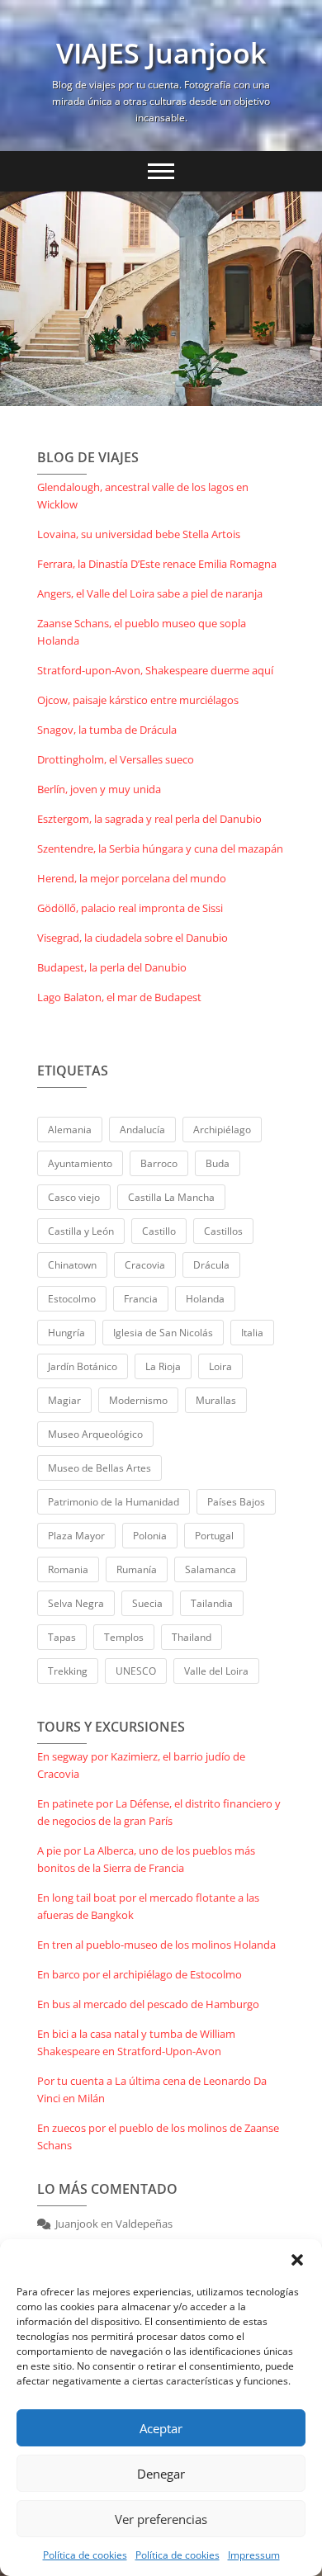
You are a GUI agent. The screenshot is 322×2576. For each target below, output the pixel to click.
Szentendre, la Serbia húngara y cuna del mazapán (160, 848)
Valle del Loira (216, 1671)
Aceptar (161, 2428)
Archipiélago (222, 1130)
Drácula (211, 1265)
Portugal (214, 1536)
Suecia (147, 1603)
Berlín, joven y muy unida (99, 789)
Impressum (254, 2555)
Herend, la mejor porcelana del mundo (132, 878)
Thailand (192, 1637)
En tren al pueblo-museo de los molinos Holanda (156, 1945)
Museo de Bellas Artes (99, 1468)
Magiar (64, 1400)
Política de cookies (85, 2555)
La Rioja (163, 1366)
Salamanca (211, 1569)
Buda (218, 1163)
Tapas (62, 1637)
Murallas (216, 1400)
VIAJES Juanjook (161, 53)
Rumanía (137, 1569)
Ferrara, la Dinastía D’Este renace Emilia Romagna (157, 564)
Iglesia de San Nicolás (163, 1333)
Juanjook (77, 2224)
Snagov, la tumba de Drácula (107, 730)
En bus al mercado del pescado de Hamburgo (148, 2004)
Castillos (223, 1231)
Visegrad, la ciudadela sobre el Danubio (133, 938)
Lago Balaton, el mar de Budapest (119, 997)
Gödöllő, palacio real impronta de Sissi (130, 908)
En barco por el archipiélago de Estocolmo (140, 1974)
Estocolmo (72, 1299)
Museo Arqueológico (95, 1434)
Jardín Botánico (83, 1366)
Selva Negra (76, 1603)
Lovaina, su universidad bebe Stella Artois (139, 534)
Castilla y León (81, 1231)
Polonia (150, 1536)
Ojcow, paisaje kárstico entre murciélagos (138, 700)
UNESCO (136, 1671)
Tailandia (212, 1603)
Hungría (66, 1333)
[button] (297, 2260)
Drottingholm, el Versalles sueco (116, 759)
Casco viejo (74, 1197)
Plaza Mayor (76, 1536)
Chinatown (72, 1265)
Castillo (159, 1231)
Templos (124, 1637)
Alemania (70, 1130)
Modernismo (138, 1400)
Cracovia (145, 1265)
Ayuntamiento (80, 1163)
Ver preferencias (161, 2519)
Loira (220, 1366)
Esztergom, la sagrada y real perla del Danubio (149, 819)
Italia (252, 1333)
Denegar (161, 2474)
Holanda (205, 1299)
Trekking (68, 1671)
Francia (141, 1299)
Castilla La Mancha (171, 1197)
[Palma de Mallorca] (161, 299)
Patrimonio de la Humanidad (114, 1502)
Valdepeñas (144, 2224)
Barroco (159, 1163)
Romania (68, 1569)
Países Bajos (236, 1502)
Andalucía (142, 1130)
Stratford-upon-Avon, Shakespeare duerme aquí (155, 670)
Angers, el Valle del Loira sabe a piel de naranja (150, 593)
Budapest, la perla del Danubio (112, 967)
